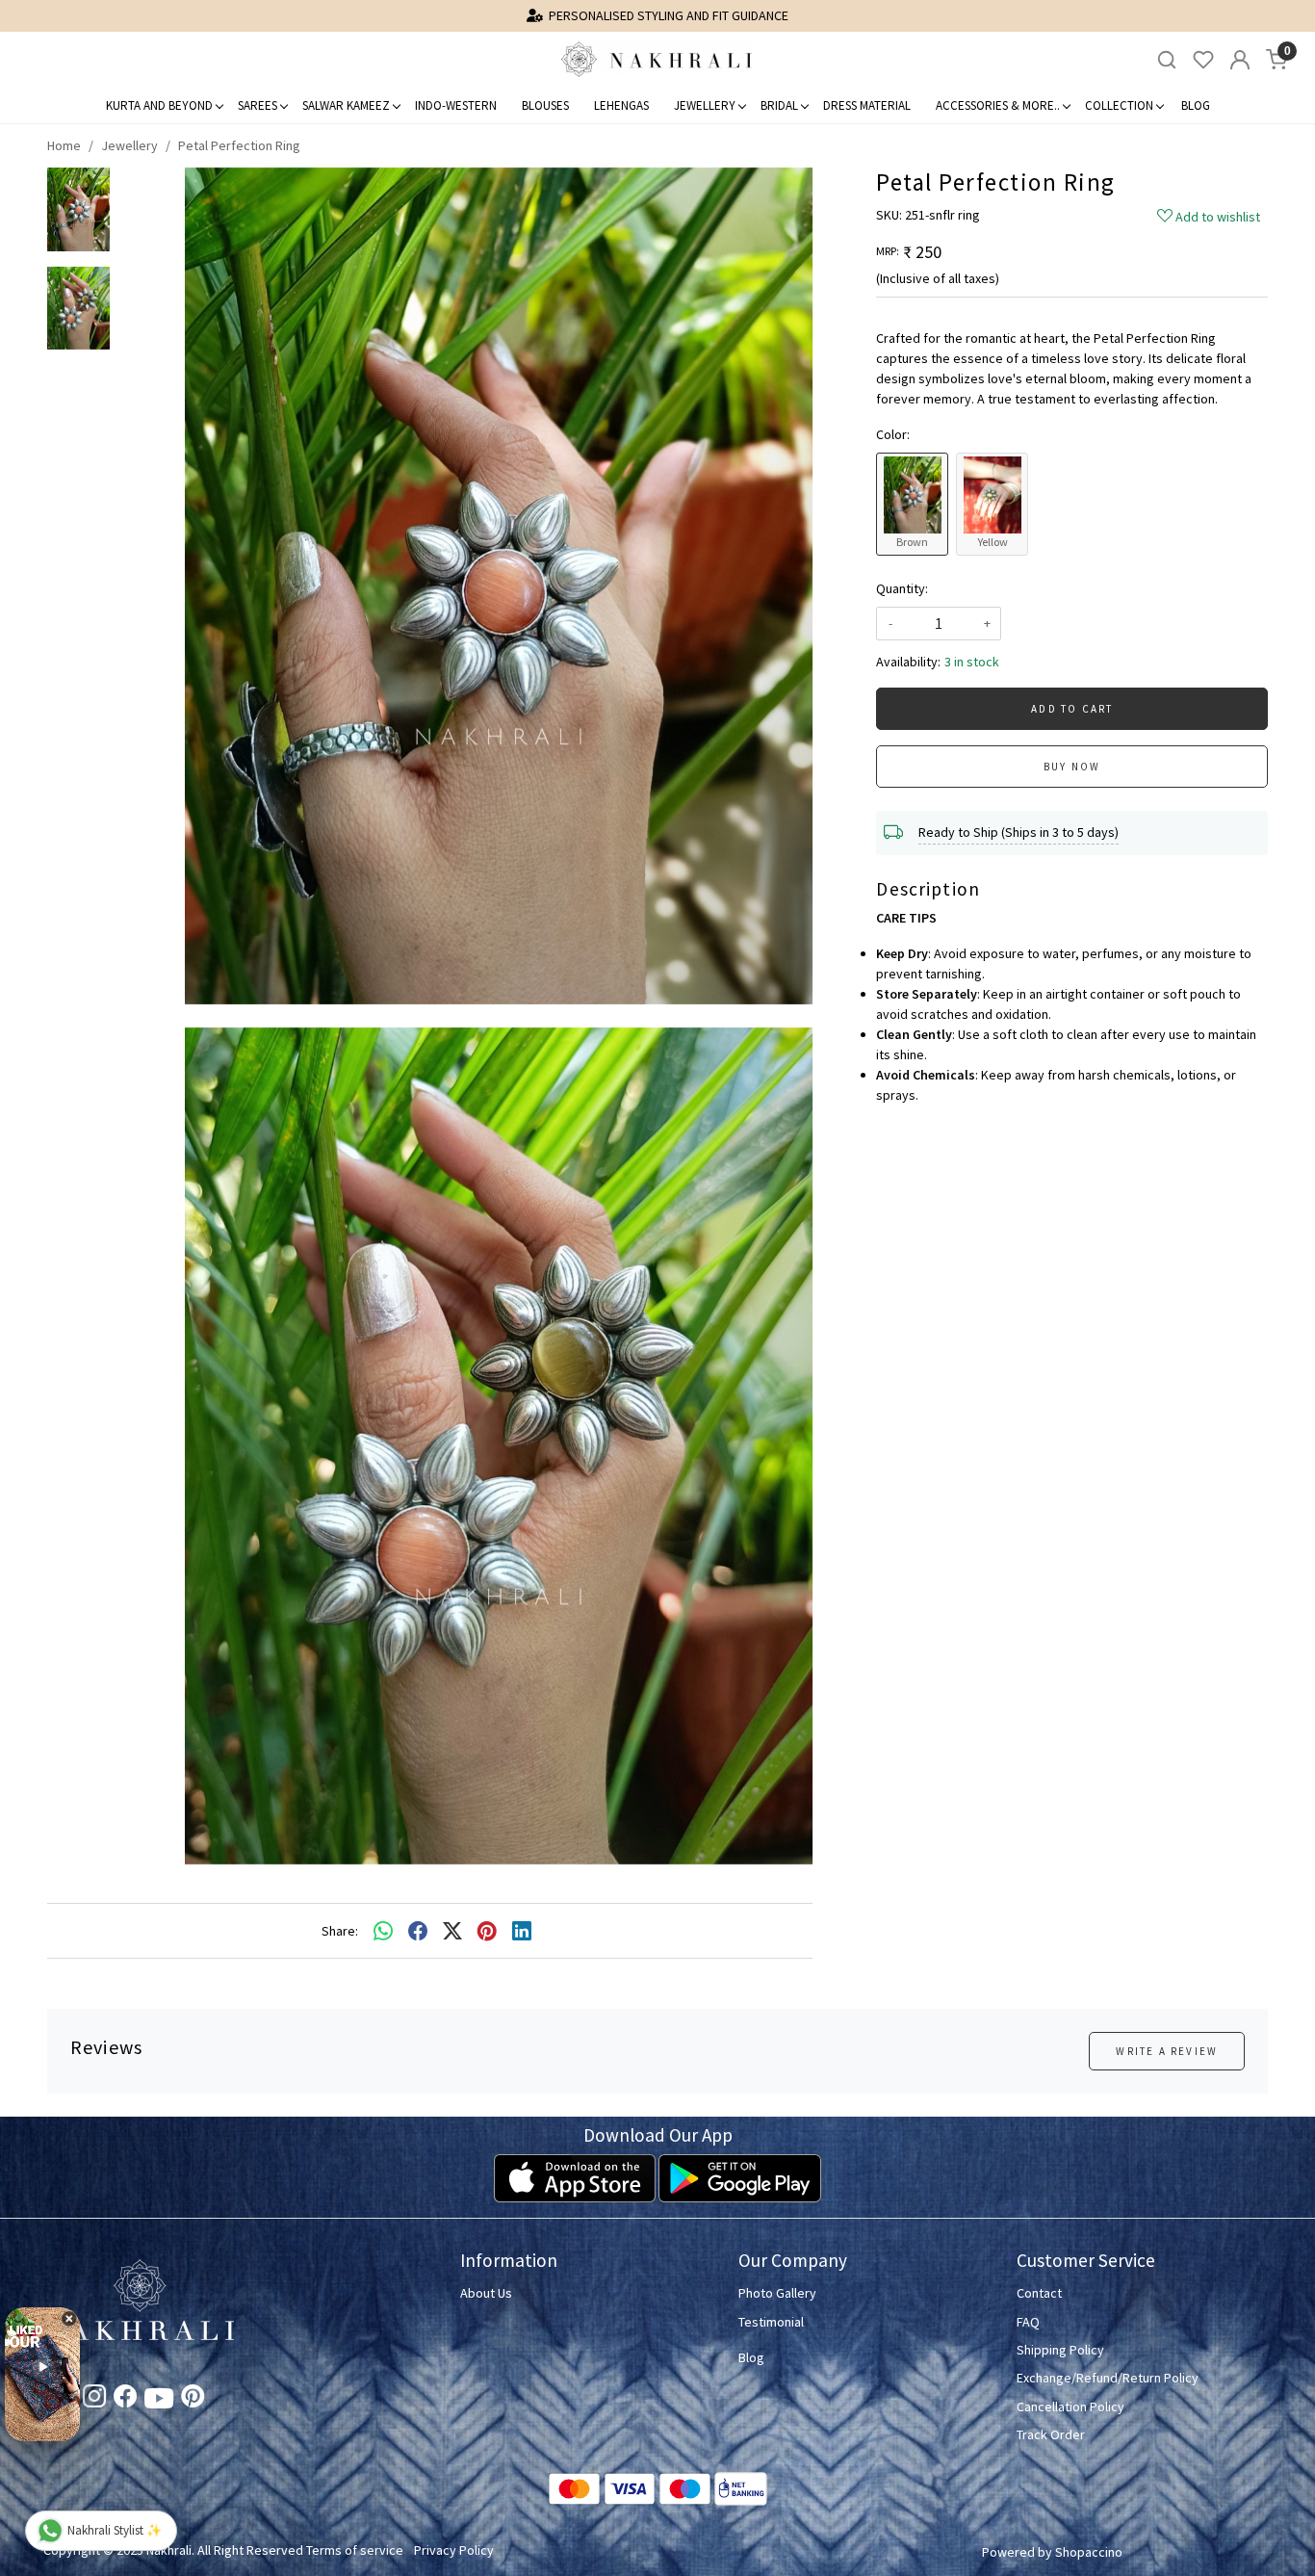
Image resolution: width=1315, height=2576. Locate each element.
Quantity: (902, 588)
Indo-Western (456, 105)
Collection (1119, 105)
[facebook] (418, 1931)
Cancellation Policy (1070, 2407)
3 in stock (972, 662)
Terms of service (355, 2550)
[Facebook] (125, 2400)
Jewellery (705, 105)
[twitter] (452, 1931)
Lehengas (621, 105)
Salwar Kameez (346, 105)
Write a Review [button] (1167, 2051)
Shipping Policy (1060, 2350)
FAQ (1028, 2322)
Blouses (545, 105)
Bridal (779, 105)
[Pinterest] (193, 2400)
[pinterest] (487, 1931)
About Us (486, 2293)
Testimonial (771, 2322)
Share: (340, 1931)
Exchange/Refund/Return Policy (1108, 2378)
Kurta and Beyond (159, 105)
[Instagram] (94, 2400)
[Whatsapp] (383, 1931)
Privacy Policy (454, 2550)
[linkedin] (522, 1931)
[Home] (657, 60)
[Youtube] (159, 2402)
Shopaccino (1089, 2552)
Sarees (258, 105)
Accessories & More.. (998, 105)
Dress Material (867, 105)
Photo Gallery (777, 2293)
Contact (1039, 2293)
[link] (1167, 60)
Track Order (1051, 2434)
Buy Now (1072, 767)
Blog (1196, 105)
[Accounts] (1240, 60)
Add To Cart (1072, 709)
